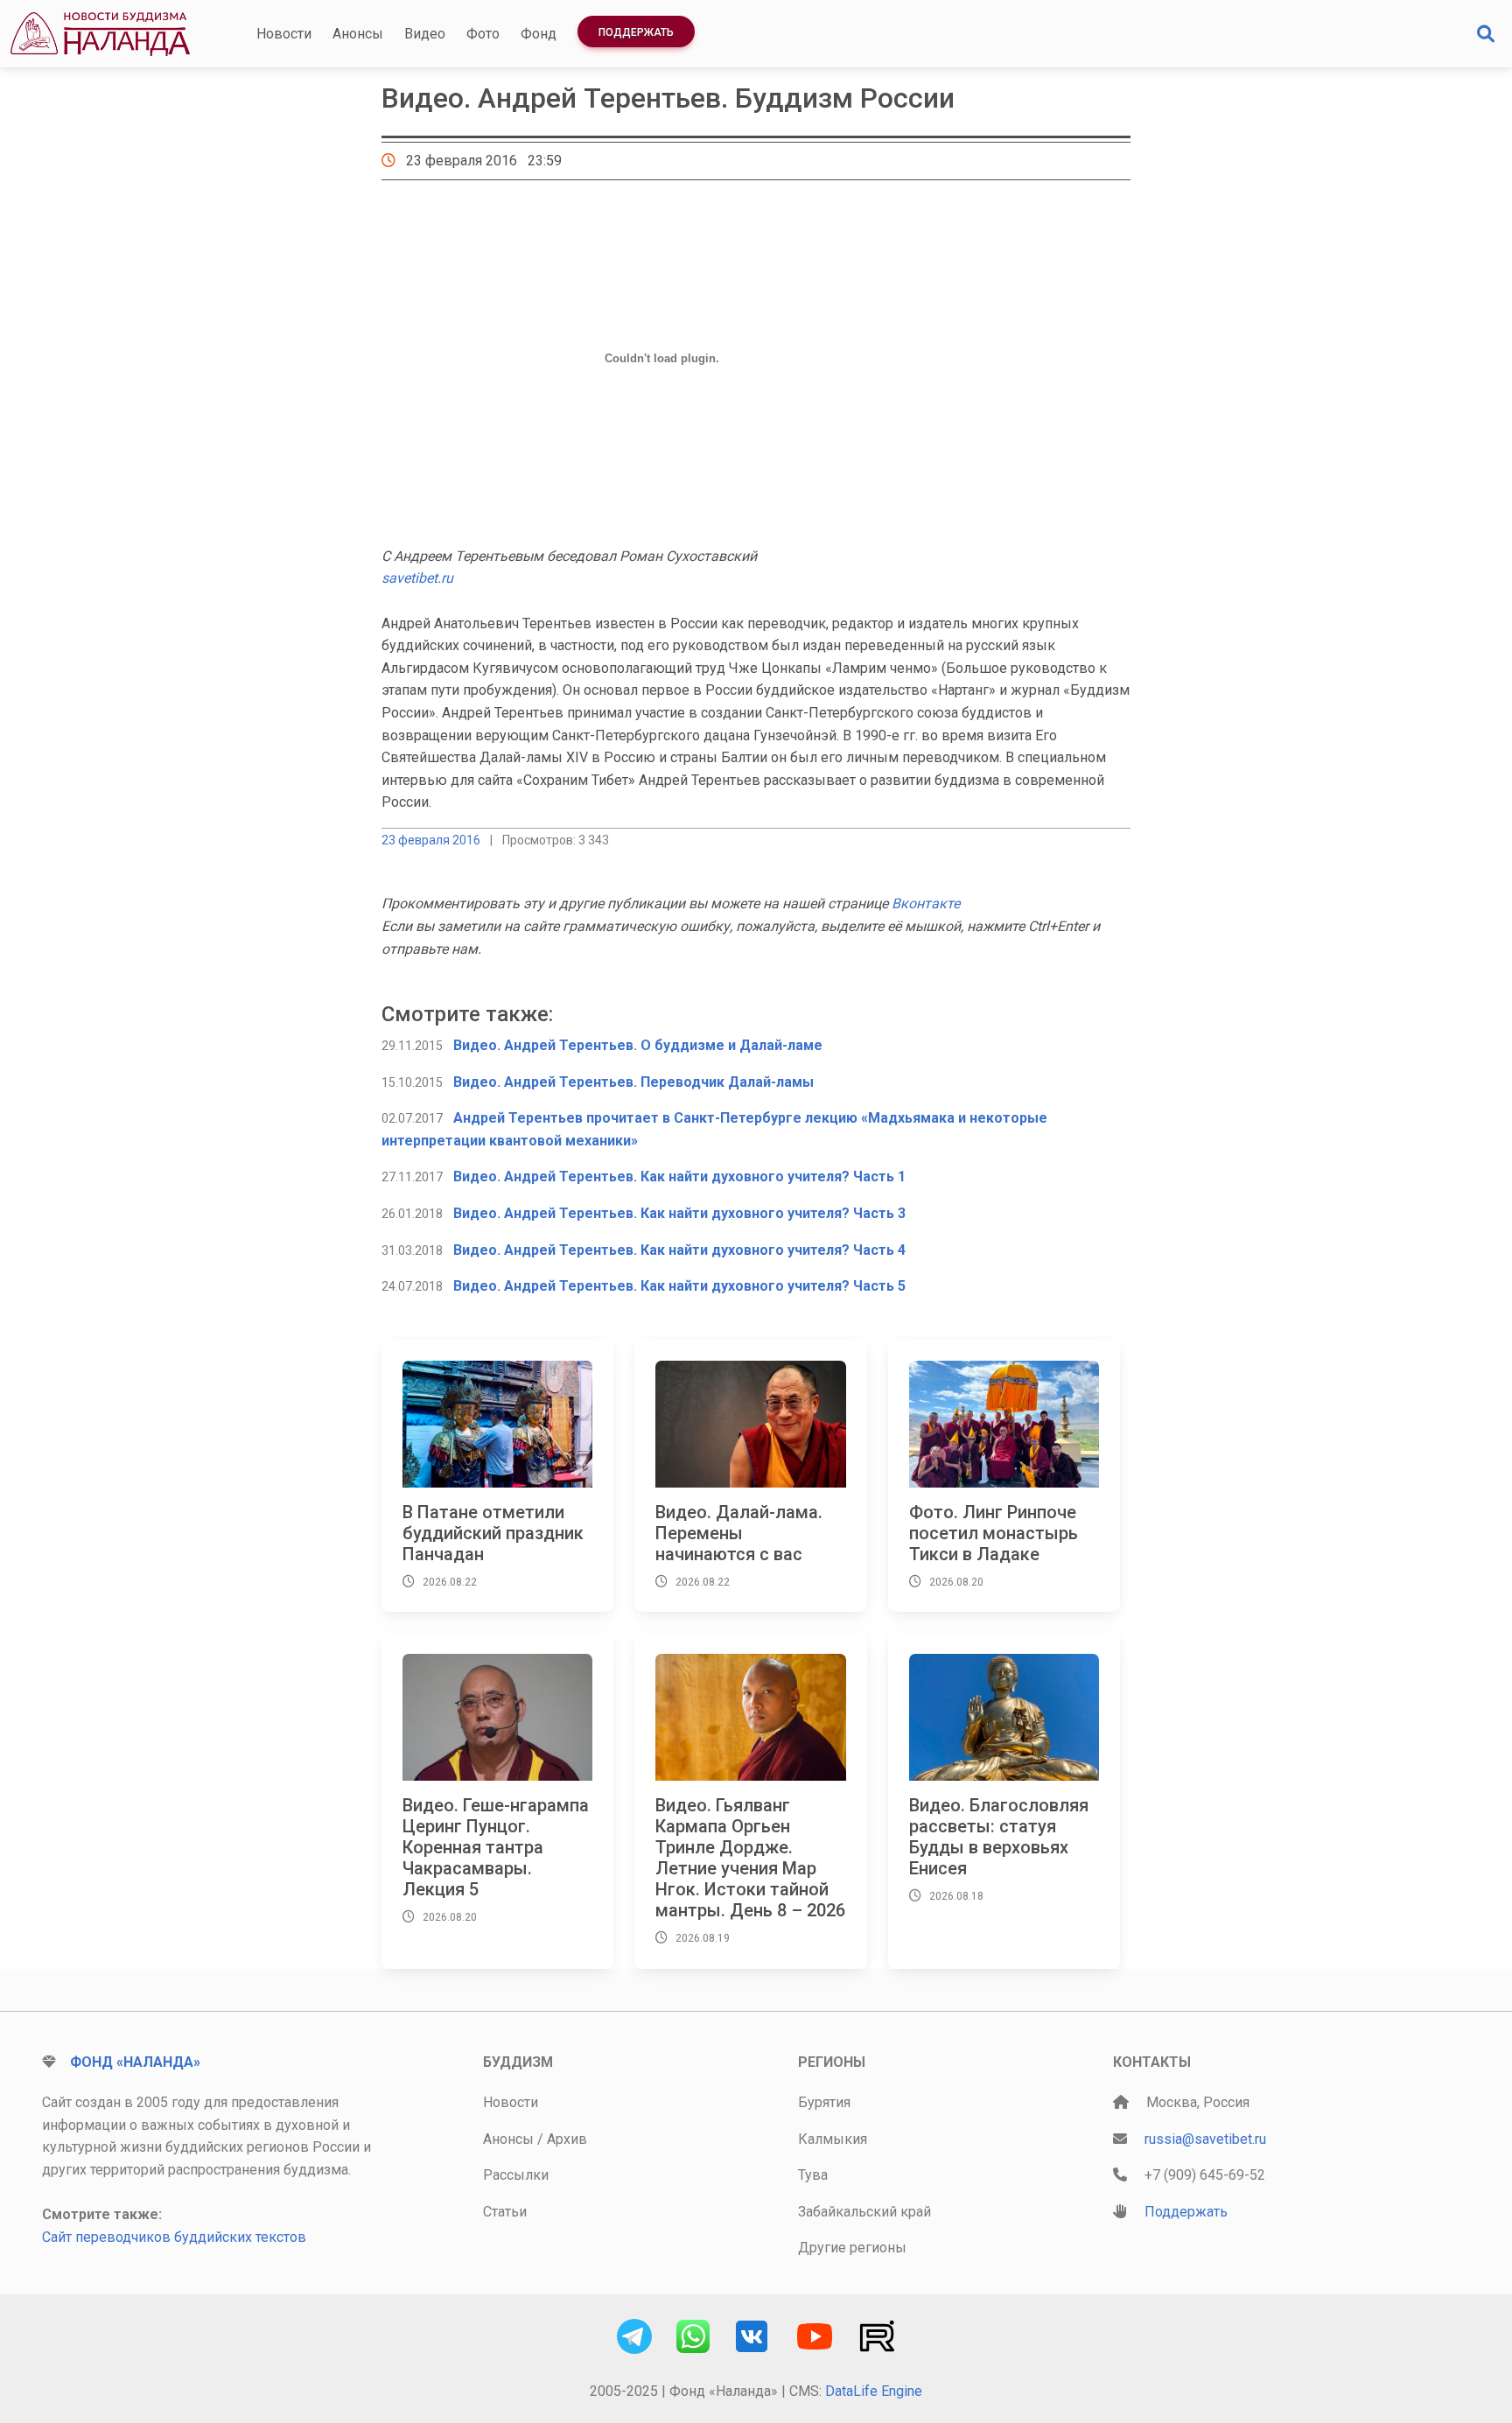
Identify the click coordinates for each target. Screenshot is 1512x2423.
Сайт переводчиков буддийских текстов (174, 2237)
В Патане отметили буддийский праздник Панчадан (493, 1533)
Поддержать (636, 32)
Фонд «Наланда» (135, 2062)
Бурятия (824, 2102)
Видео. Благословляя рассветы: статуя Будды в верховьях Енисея (999, 1837)
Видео (425, 34)
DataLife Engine (874, 2391)
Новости (284, 34)
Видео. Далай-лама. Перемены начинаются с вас (739, 1533)
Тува (813, 2175)
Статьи (505, 2212)
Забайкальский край (864, 2212)
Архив (567, 2139)
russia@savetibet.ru (1205, 2139)
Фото (483, 34)
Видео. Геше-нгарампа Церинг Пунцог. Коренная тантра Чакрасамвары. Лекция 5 (496, 1847)
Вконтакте (926, 903)
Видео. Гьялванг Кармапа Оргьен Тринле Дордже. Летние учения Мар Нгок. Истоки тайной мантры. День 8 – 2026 (750, 1858)
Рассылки (516, 2175)
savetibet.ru (417, 578)
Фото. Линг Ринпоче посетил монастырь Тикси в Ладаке (994, 1533)
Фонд (539, 34)
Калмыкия (833, 2139)
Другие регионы (852, 2248)
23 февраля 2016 (431, 840)
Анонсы (358, 34)
